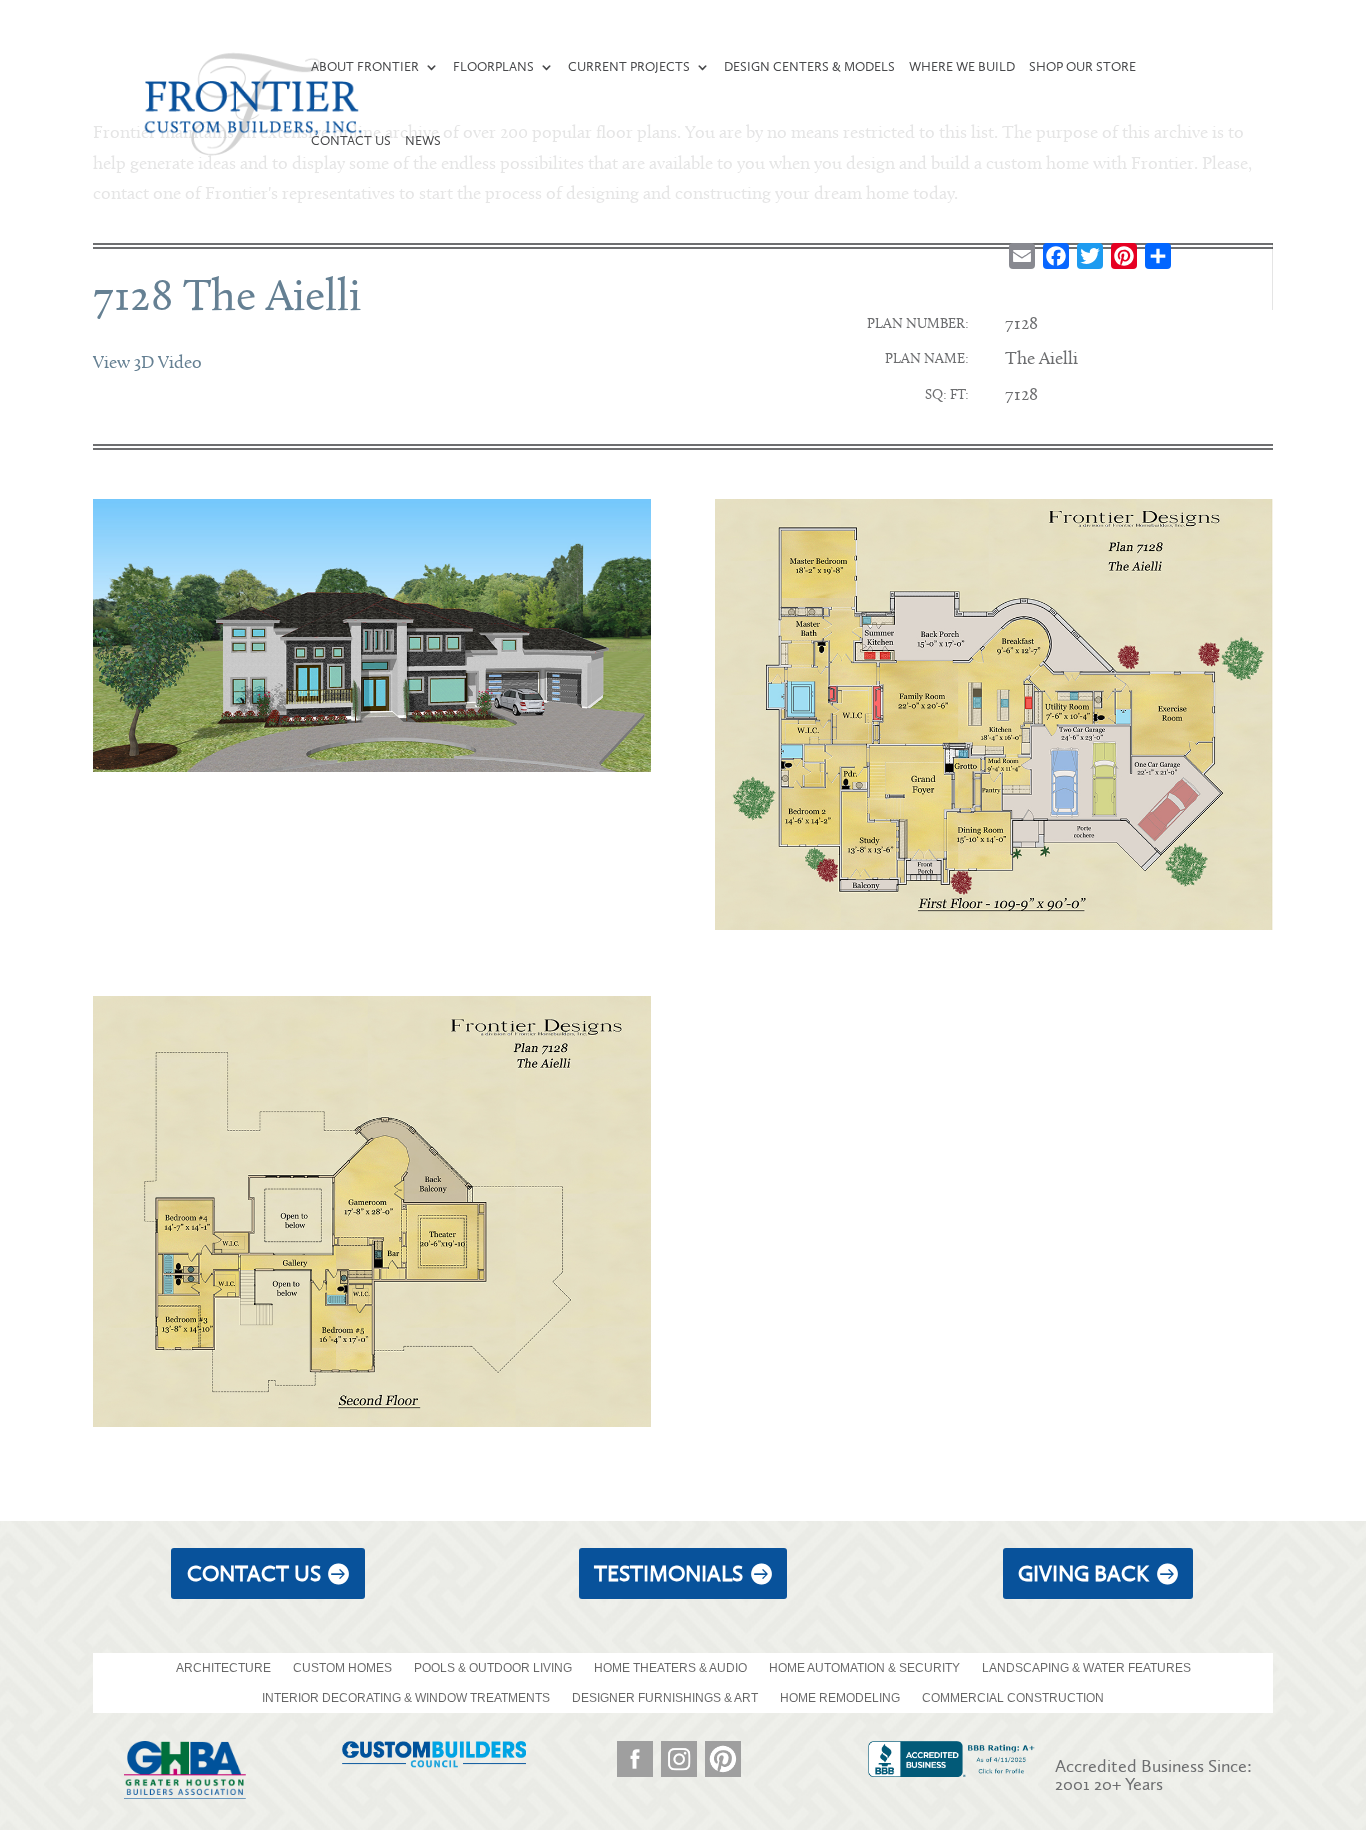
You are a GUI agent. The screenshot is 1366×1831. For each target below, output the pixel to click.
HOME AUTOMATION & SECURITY (864, 1668)
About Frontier (365, 67)
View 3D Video (147, 363)
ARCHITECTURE (223, 1668)
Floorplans (493, 67)
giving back (1083, 1573)
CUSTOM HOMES (342, 1668)
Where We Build (962, 67)
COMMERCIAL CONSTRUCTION (1013, 1698)
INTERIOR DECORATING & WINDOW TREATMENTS (406, 1698)
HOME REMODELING (840, 1698)
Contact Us (351, 141)
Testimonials (668, 1573)
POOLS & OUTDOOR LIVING (493, 1668)
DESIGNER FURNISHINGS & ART (665, 1698)
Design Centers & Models (809, 67)
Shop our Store (1082, 67)
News (423, 141)
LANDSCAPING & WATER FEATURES (1086, 1668)
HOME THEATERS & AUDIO (670, 1668)
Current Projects (629, 67)
